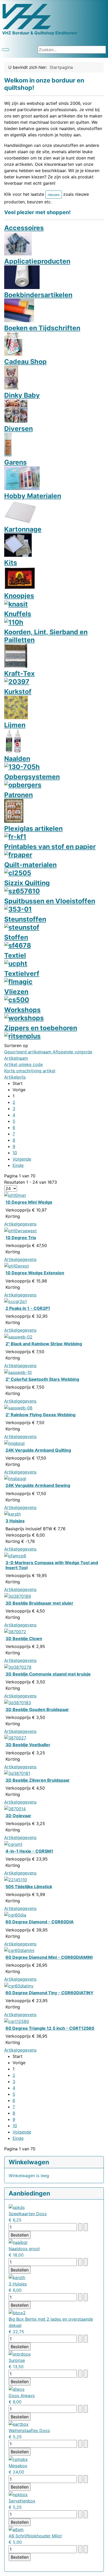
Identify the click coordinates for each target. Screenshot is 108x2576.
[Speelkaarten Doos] (17, 2207)
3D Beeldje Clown (24, 1639)
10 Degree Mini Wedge (29, 1202)
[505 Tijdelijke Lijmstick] (16, 1879)
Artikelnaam (16, 1058)
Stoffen (16, 937)
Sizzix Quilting (27, 883)
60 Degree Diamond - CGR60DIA (40, 1922)
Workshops (22, 1010)
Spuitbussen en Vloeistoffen (50, 901)
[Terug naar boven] (101, 2569)
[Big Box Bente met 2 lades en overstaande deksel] (17, 2312)
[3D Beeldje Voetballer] (15, 1738)
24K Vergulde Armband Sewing (38, 1485)
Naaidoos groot (24, 2249)
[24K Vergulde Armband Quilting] (14, 1443)
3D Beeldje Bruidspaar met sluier (39, 1603)
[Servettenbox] (18, 2494)
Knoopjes (19, 596)
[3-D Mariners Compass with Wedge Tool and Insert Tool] (15, 1555)
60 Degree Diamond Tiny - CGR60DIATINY (50, 1993)
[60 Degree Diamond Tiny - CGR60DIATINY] (19, 1985)
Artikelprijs (15, 1077)
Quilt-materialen (30, 865)
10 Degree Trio (21, 1238)
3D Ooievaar (18, 1816)
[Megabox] (18, 2459)
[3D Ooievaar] (15, 1808)
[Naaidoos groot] (18, 2242)
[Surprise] (20, 2354)
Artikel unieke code (23, 1064)
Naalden (17, 759)
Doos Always (22, 2395)
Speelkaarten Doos (28, 2214)
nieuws (54, 195)
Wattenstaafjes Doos (29, 2430)
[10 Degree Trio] (20, 1230)
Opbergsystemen (32, 777)
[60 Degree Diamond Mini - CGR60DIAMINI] (19, 1950)
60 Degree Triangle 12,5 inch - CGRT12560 (50, 2028)
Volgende (22, 1159)
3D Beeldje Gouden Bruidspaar (37, 1709)
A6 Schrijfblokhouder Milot (35, 2536)
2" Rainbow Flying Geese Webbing (40, 1415)
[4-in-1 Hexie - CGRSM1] (13, 1844)
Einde (18, 1165)
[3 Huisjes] (12, 1514)
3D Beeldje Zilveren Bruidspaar (38, 1780)
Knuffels (18, 614)
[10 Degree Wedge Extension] (17, 1266)
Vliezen (16, 992)
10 (15, 1153)
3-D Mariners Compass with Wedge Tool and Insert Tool (52, 1565)
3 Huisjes (15, 1521)
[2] (18, 1336)
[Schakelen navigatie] (6, 50)
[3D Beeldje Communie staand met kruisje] (18, 1667)
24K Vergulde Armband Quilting (38, 1450)
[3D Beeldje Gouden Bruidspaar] (18, 1702)
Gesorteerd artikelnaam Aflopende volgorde (48, 1052)
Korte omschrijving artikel (30, 1071)
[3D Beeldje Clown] (15, 1631)
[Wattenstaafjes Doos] (19, 2424)
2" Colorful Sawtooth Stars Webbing (42, 1379)
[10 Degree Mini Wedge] (15, 1195)
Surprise (17, 2360)
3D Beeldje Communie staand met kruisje (48, 1674)
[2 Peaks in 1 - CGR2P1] (15, 1301)
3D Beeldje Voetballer (28, 1745)
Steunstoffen (25, 919)
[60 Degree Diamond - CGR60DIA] (15, 1915)
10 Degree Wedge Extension (35, 1273)
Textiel (15, 955)
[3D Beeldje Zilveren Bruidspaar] (17, 1773)
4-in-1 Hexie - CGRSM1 (29, 1851)
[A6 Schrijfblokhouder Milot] (16, 2529)
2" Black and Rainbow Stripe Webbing (44, 1344)
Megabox (18, 2466)
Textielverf (22, 973)
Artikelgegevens (20, 1224)
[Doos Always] (17, 2389)
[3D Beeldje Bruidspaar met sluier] (18, 1596)
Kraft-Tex (19, 673)
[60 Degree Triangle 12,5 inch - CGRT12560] (17, 2021)
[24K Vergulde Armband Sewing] (15, 1478)
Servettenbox (22, 2501)
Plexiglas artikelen (33, 828)
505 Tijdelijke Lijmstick (29, 1887)
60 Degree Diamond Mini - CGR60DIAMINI (49, 1957)
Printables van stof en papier (50, 847)
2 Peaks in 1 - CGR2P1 (28, 1308)
